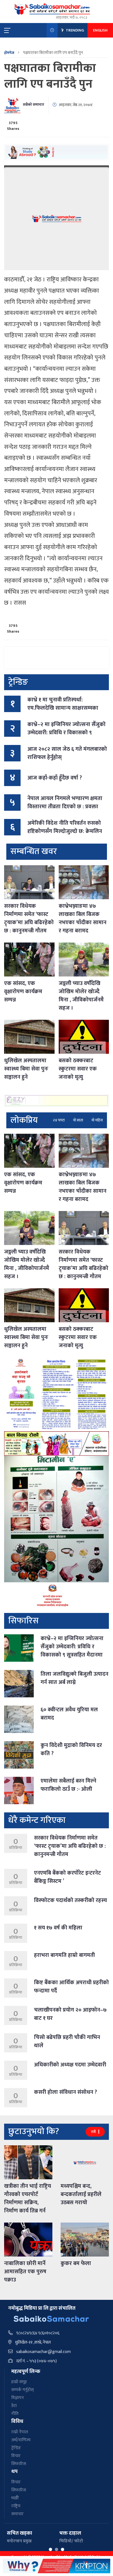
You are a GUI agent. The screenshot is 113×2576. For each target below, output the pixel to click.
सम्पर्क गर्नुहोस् (22, 2390)
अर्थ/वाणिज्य (21, 2440)
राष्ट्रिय (16, 2506)
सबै (94, 2132)
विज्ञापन (18, 2398)
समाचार (17, 2514)
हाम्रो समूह (19, 2382)
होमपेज (9, 53)
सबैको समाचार (33, 105)
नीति (15, 2414)
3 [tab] (63, 2549)
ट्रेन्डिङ (16, 2448)
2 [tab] (56, 2549)
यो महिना (97, 1120)
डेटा (14, 2406)
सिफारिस (19, 2464)
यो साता (78, 1120)
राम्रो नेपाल (20, 2432)
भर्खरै (15, 2498)
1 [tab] (50, 2549)
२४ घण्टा (59, 1120)
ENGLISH (100, 30)
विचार (16, 2456)
